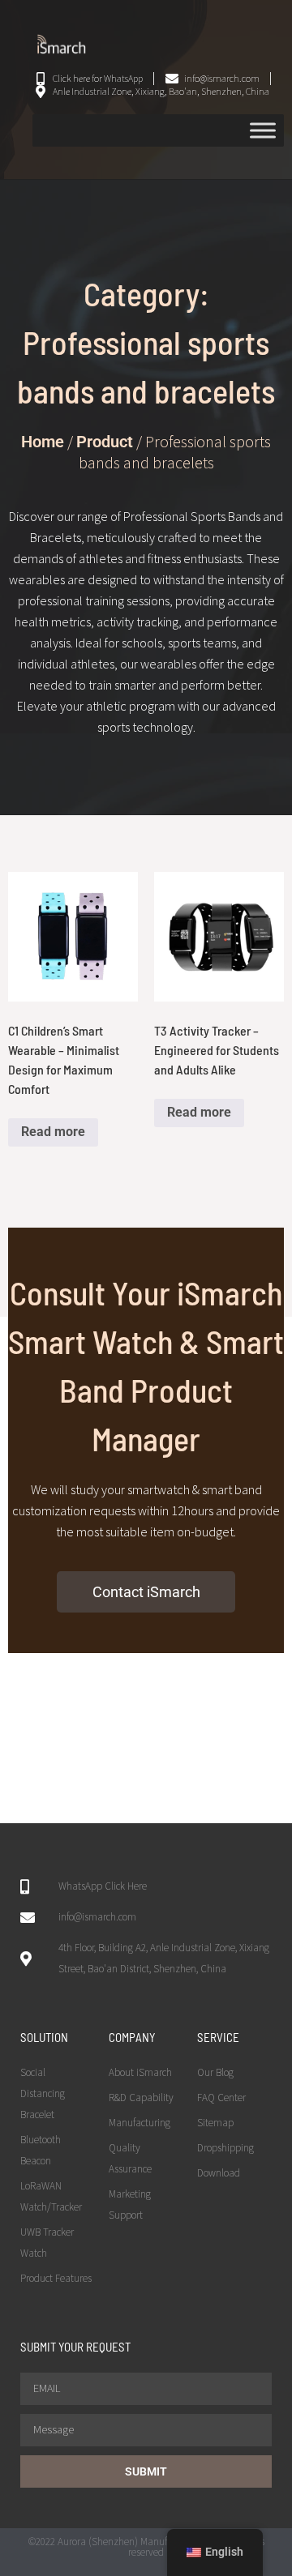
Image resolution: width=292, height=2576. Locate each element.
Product (105, 442)
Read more (53, 1132)
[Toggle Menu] (263, 130)
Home (43, 442)
